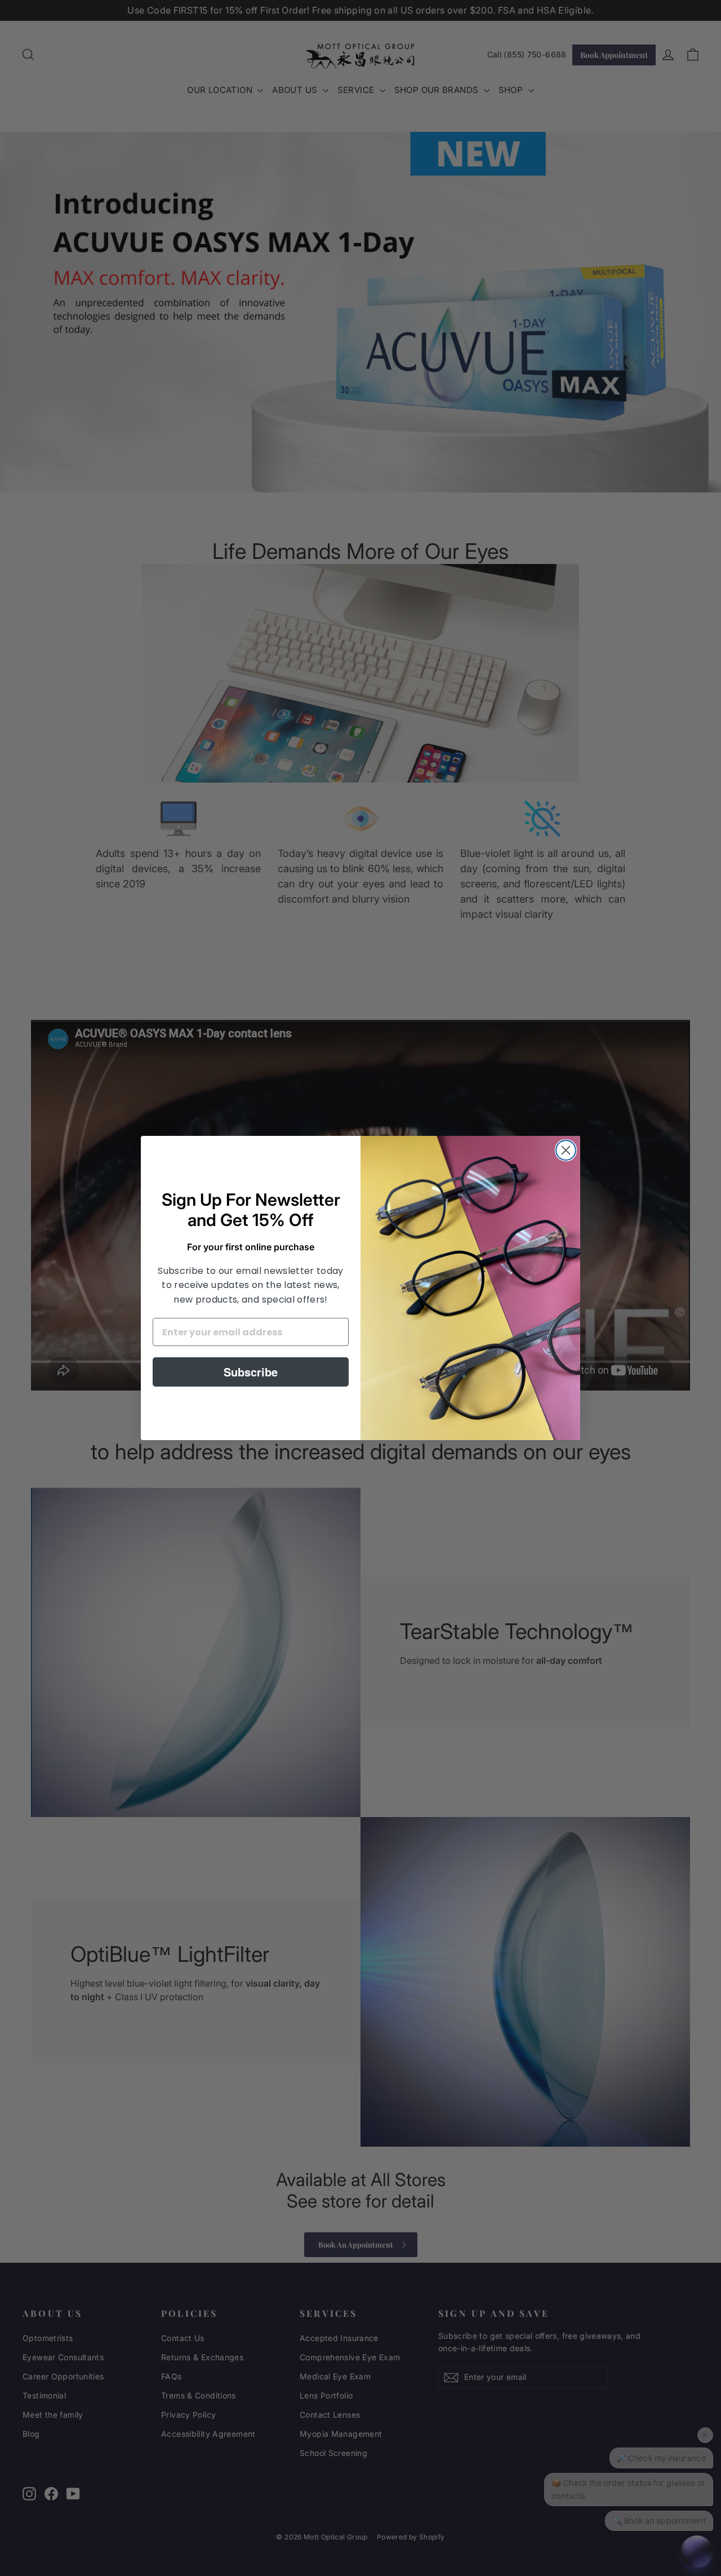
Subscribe (251, 1372)
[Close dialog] (566, 1150)
